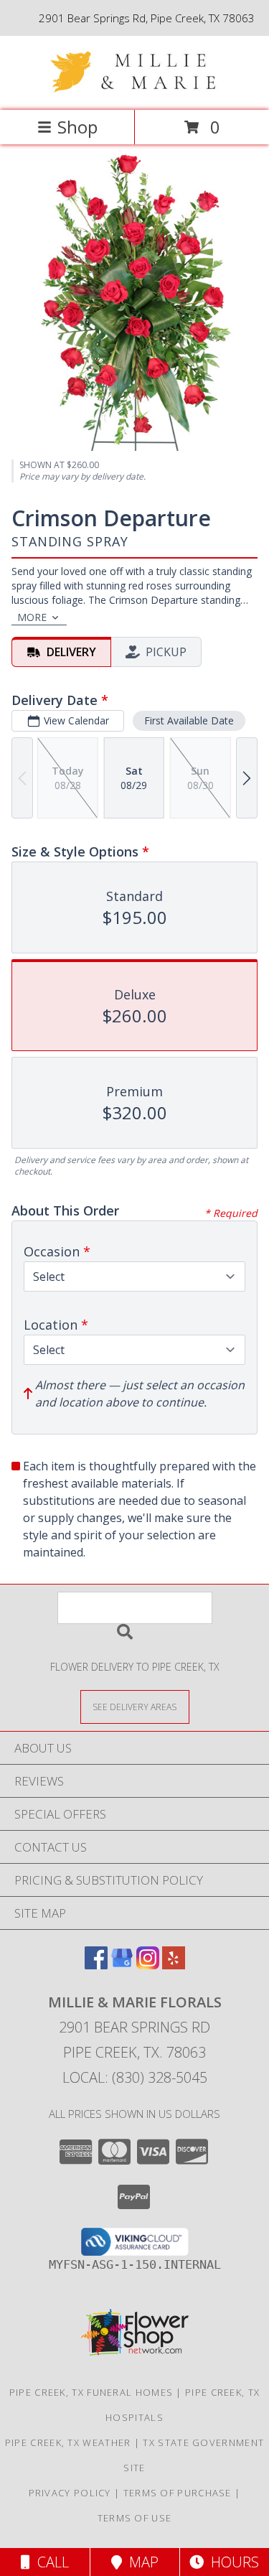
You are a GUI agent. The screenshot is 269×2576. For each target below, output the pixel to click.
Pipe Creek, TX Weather (68, 2442)
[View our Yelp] (174, 1965)
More (32, 617)
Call (49, 2562)
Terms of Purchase (178, 2493)
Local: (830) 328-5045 (135, 2077)
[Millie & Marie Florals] (135, 89)
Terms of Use (135, 2518)
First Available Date (189, 720)
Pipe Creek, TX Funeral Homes (91, 2392)
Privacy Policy (70, 2493)
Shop (77, 127)
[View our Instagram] (148, 1965)
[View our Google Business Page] (122, 1965)
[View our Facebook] (96, 1965)
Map (140, 2562)
